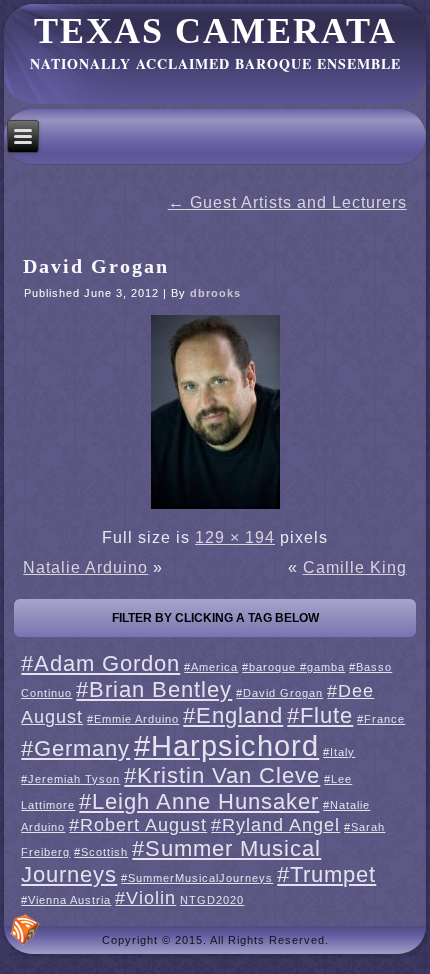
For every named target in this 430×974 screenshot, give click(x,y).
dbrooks (215, 293)
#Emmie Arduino (133, 719)
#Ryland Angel (275, 825)
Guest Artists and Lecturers (287, 202)
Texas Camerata (215, 31)
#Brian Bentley (154, 689)
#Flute (320, 715)
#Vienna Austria (66, 900)
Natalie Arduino (85, 567)
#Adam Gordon (100, 663)
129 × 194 (235, 537)
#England (233, 715)
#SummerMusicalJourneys (197, 878)
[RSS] (25, 930)
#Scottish (101, 852)
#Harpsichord (226, 745)
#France (381, 719)
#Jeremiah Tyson (70, 779)
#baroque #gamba (293, 667)
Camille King (355, 567)
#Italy (339, 752)
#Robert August (138, 825)
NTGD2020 (212, 900)
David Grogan (96, 266)
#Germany (75, 748)
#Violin (145, 898)
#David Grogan (279, 693)
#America (211, 667)
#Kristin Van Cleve (222, 775)
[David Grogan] (215, 507)
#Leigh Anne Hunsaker (199, 801)
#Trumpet (326, 874)
